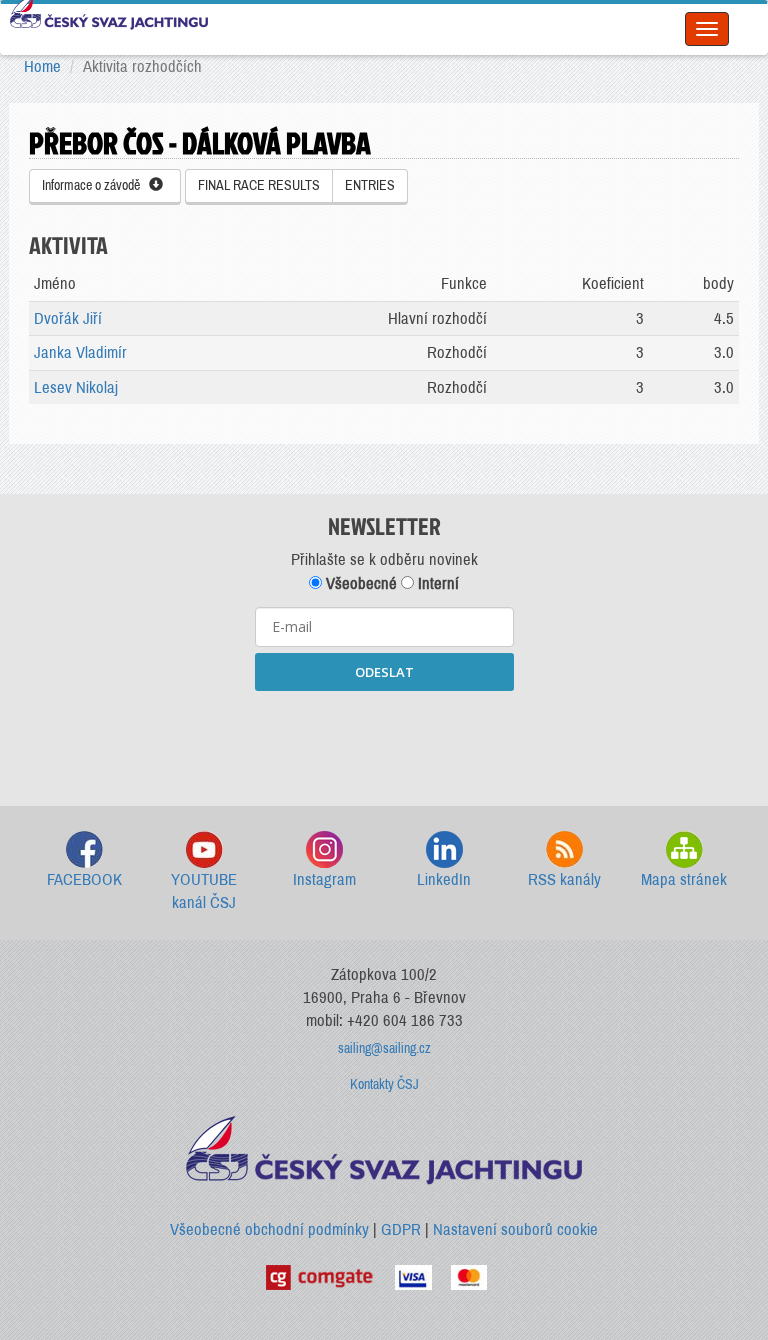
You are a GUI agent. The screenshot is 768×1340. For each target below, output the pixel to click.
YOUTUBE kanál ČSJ (204, 891)
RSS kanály (564, 879)
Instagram (324, 879)
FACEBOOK (84, 879)
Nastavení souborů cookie (515, 1229)
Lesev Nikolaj (76, 387)
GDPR (401, 1229)
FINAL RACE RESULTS (259, 185)
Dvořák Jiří (68, 318)
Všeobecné (359, 583)
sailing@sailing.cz (384, 1048)
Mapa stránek (684, 879)
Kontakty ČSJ (384, 1084)
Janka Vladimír (80, 352)
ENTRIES (370, 185)
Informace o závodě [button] (95, 185)
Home (42, 66)
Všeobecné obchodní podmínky (269, 1229)
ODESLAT (384, 672)
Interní (436, 583)
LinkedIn (444, 879)
